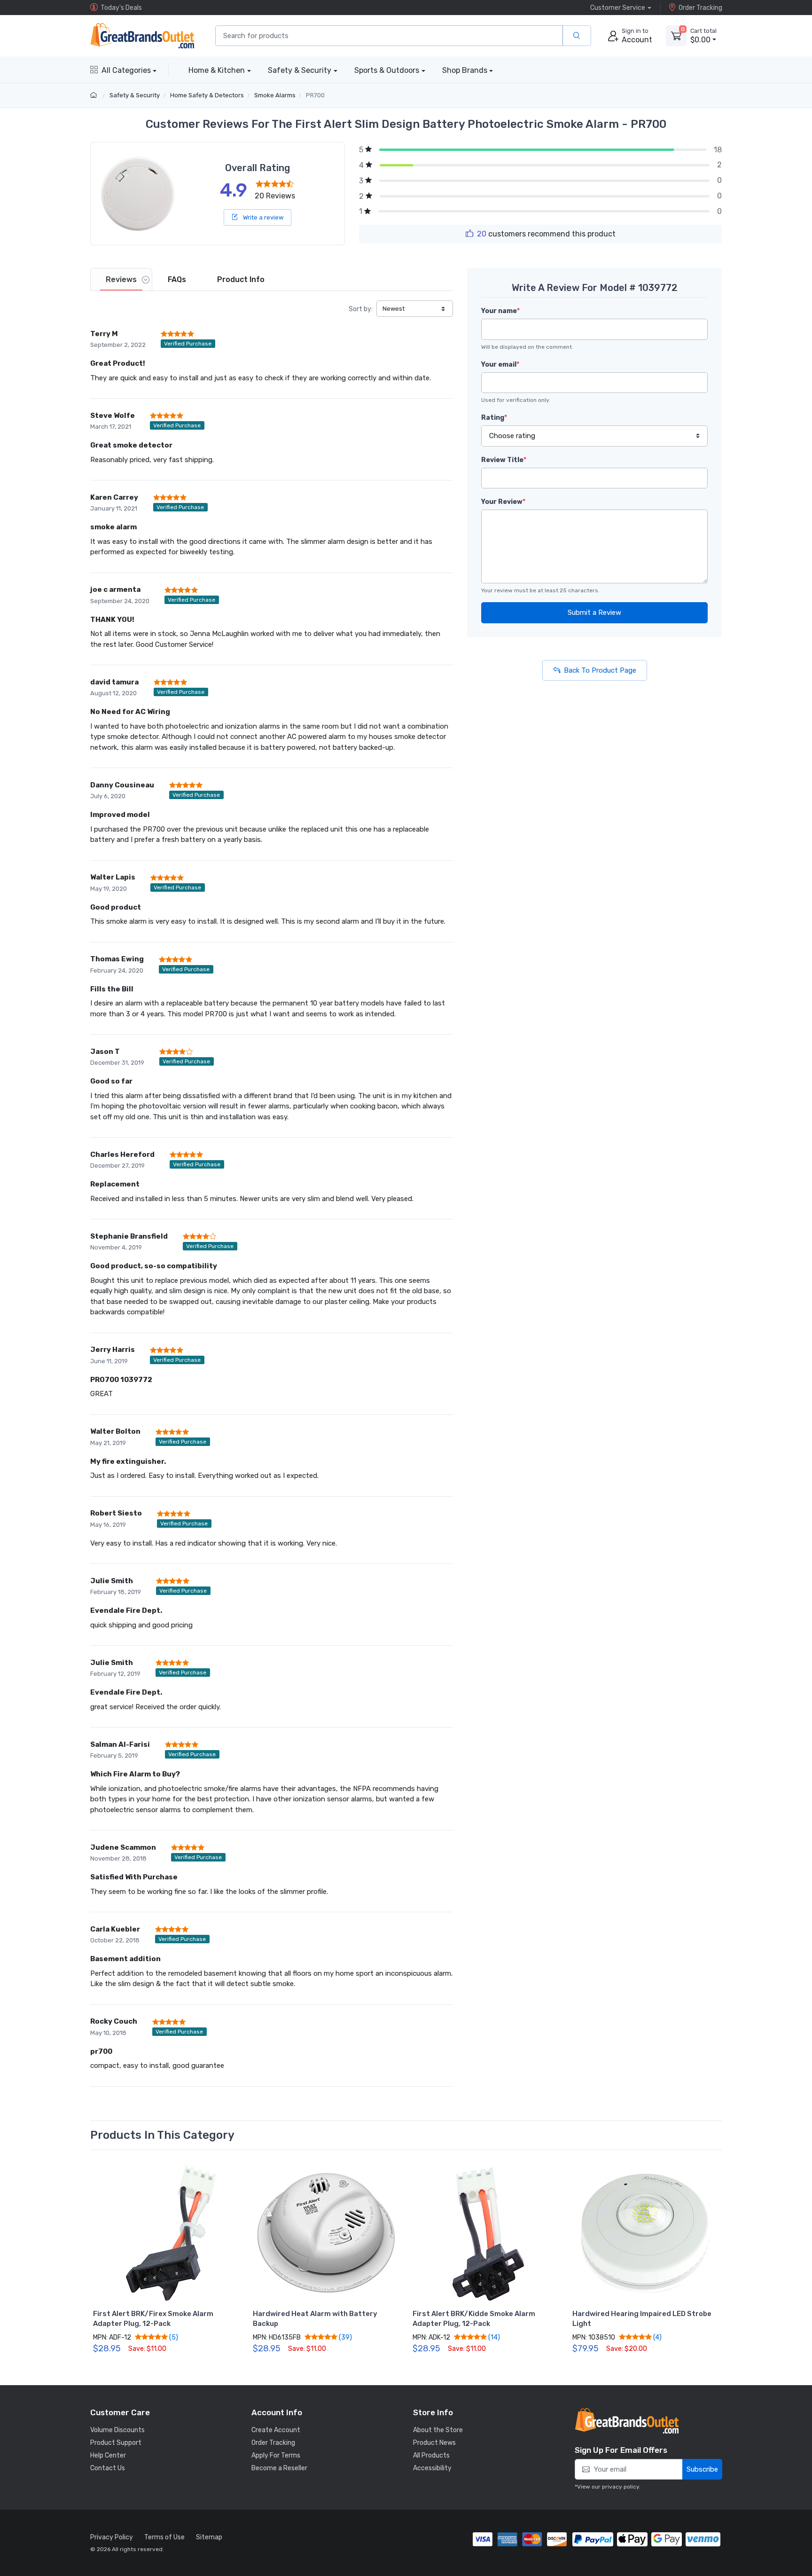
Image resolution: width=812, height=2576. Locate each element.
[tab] (121, 279)
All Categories (126, 70)
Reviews (121, 279)
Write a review (262, 217)
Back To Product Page (600, 670)
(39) (345, 2337)
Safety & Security (300, 70)
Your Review (503, 502)
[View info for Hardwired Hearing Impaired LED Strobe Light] (646, 2233)
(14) (493, 2337)
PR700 (315, 95)
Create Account (276, 2430)
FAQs (177, 279)
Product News (434, 2443)
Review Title (504, 460)
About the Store (438, 2430)
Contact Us (108, 2468)
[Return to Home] (95, 95)
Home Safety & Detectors (207, 95)
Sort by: (361, 309)
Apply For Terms (276, 2455)
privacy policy (621, 2487)
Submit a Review (594, 613)
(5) (173, 2337)
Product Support (116, 2443)
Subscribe (702, 2469)
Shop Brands (465, 70)
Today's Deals (121, 8)
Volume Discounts (117, 2430)
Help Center (108, 2455)
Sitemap (209, 2537)
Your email (500, 365)
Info (241, 279)
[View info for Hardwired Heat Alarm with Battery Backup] (326, 2233)
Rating (494, 418)
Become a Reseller (279, 2468)
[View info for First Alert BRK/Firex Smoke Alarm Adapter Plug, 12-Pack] (166, 2233)
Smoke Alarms (275, 95)
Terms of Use (164, 2537)
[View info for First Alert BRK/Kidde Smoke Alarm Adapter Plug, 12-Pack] (486, 2233)
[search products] (577, 36)
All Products (431, 2455)
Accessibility (432, 2468)
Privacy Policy (112, 2537)
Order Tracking (700, 8)
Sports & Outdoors (387, 70)
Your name (500, 311)
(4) (657, 2337)
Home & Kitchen (217, 70)
